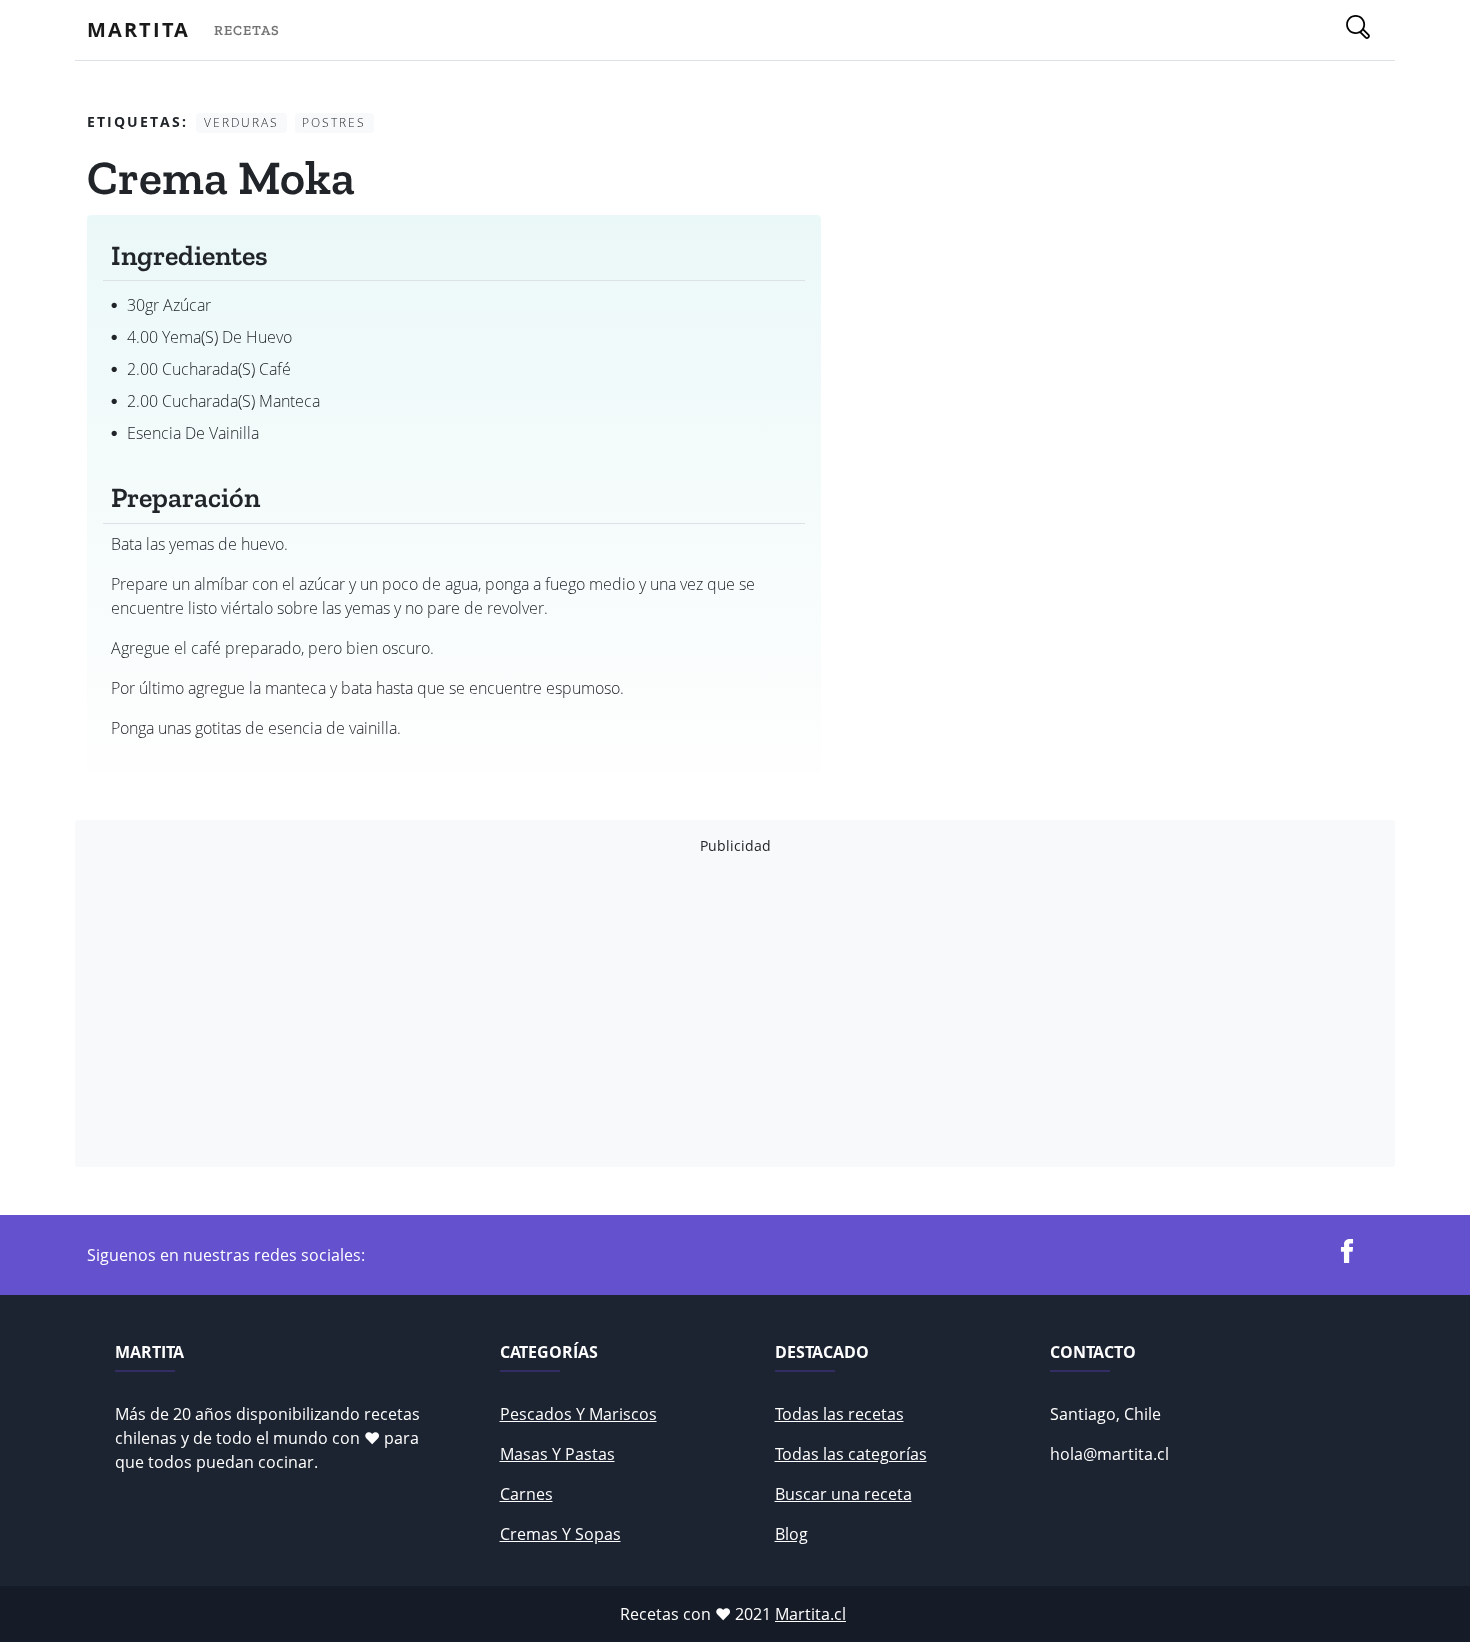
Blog (791, 1534)
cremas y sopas (560, 1534)
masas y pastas (557, 1454)
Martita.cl (810, 1614)
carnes (526, 1494)
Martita (138, 29)
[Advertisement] (687, 1011)
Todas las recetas (839, 1414)
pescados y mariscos (578, 1414)
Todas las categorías (851, 1454)
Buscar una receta (843, 1494)
